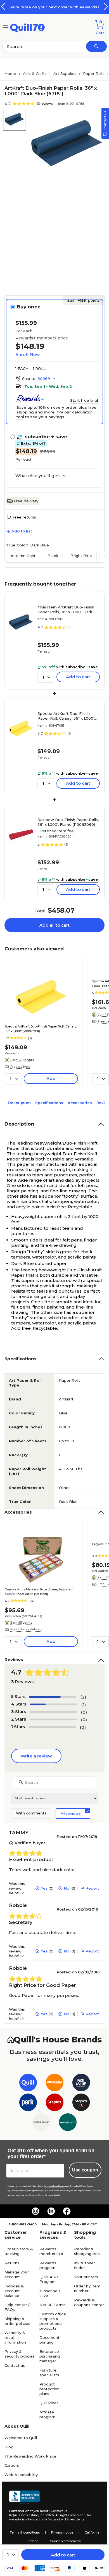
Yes (44, 1888)
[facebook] (67, 2211)
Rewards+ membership (51, 2251)
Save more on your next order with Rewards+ (54, 7)
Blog (9, 2447)
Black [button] (53, 556)
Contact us (15, 2365)
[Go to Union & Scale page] (41, 2123)
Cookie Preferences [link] (65, 2541)
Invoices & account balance (14, 2291)
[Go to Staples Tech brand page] (81, 2103)
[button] (106, 7)
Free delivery (26, 501)
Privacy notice (62, 2532)
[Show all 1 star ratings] (52, 1727)
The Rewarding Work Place (30, 2456)
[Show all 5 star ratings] (53, 1697)
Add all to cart (54, 925)
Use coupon (85, 2170)
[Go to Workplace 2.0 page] (68, 2123)
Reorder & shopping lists (87, 2251)
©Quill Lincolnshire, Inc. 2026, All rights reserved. (47, 2515)
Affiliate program (47, 2414)
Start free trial (84, 400)
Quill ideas (49, 2403)
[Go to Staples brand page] (55, 2103)
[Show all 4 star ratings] (54, 1704)
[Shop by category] (6, 27)
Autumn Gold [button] (23, 556)
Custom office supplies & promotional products (53, 2321)
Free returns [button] (24, 517)
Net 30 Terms (53, 2305)
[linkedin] (51, 2211)
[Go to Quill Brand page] (28, 2084)
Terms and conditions (54, 2186)
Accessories (80, 1103)
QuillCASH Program (49, 2279)
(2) (83, 1697)
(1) (84, 1705)
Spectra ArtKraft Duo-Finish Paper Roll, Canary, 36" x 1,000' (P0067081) (66, 716)
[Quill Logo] (28, 27)
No (67, 1888)
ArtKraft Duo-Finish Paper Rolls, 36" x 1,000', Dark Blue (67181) (66, 610)
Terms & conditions (25, 2532)
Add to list (22, 531)
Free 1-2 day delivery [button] (26, 1629)
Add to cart (63, 2555)
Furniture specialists (49, 2372)
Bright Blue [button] (81, 556)
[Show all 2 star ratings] (53, 1719)
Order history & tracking (19, 2251)
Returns (12, 2263)
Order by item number (87, 2288)
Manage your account (17, 2274)
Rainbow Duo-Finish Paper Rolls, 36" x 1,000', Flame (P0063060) (68, 822)
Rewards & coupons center (89, 2302)
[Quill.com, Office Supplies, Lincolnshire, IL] (24, 2497)
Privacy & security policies (20, 2354)
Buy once (29, 307)
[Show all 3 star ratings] (53, 1712)
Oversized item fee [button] (56, 831)
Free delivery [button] (20, 1067)
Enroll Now (28, 354)
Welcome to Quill (21, 2438)
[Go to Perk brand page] (28, 2103)
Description (19, 1103)
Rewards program (48, 2265)
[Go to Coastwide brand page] (55, 2084)
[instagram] (35, 2211)
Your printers (86, 2277)
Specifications (49, 1103)
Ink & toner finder (85, 2265)
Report (92, 1888)
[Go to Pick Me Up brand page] (81, 2084)
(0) (84, 1712)
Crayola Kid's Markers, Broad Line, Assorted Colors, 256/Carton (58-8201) (39, 1592)
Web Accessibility (21, 2475)
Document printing (49, 2340)
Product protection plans (49, 2389)
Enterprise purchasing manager (50, 2356)
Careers (12, 2465)
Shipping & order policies (17, 2321)
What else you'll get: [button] (38, 476)
